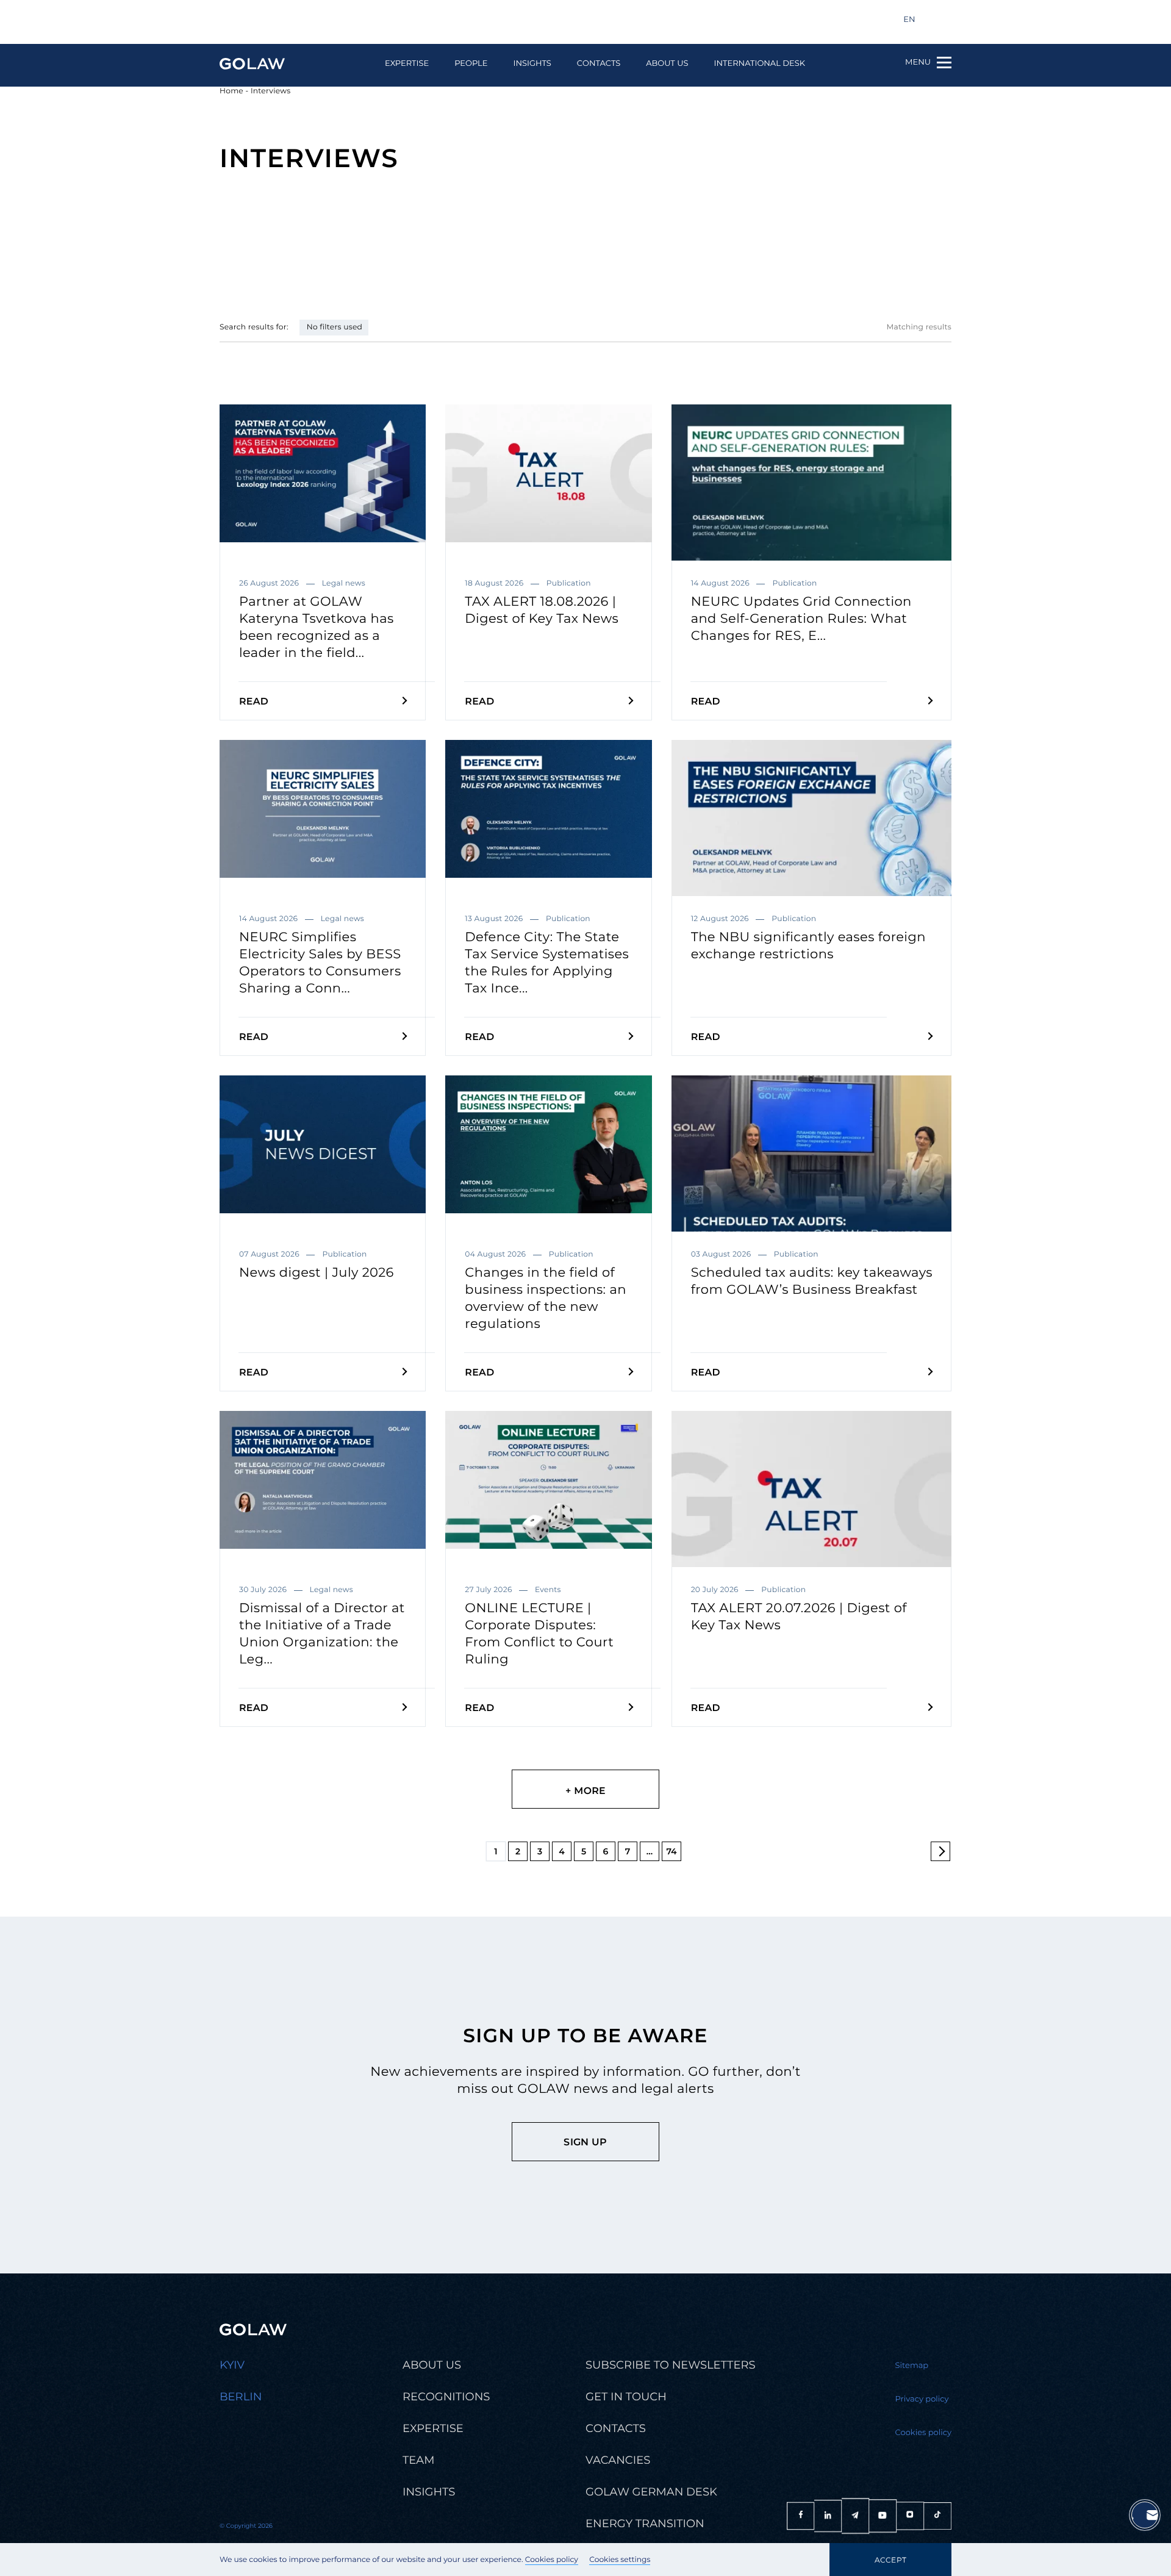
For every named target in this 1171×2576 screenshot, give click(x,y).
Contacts (599, 64)
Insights (532, 64)
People (471, 64)
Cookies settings (620, 2560)
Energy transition (645, 2524)
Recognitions (446, 2397)
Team (418, 2460)
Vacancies (618, 2460)
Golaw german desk (651, 2492)
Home (231, 91)
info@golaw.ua (264, 20)
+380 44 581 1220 (360, 20)
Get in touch (626, 2397)
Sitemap (912, 2366)
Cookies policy (552, 2560)
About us (667, 64)
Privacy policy (922, 2399)
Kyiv (232, 2365)
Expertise (407, 64)
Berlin (241, 2397)
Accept (890, 2560)
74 (671, 1851)
